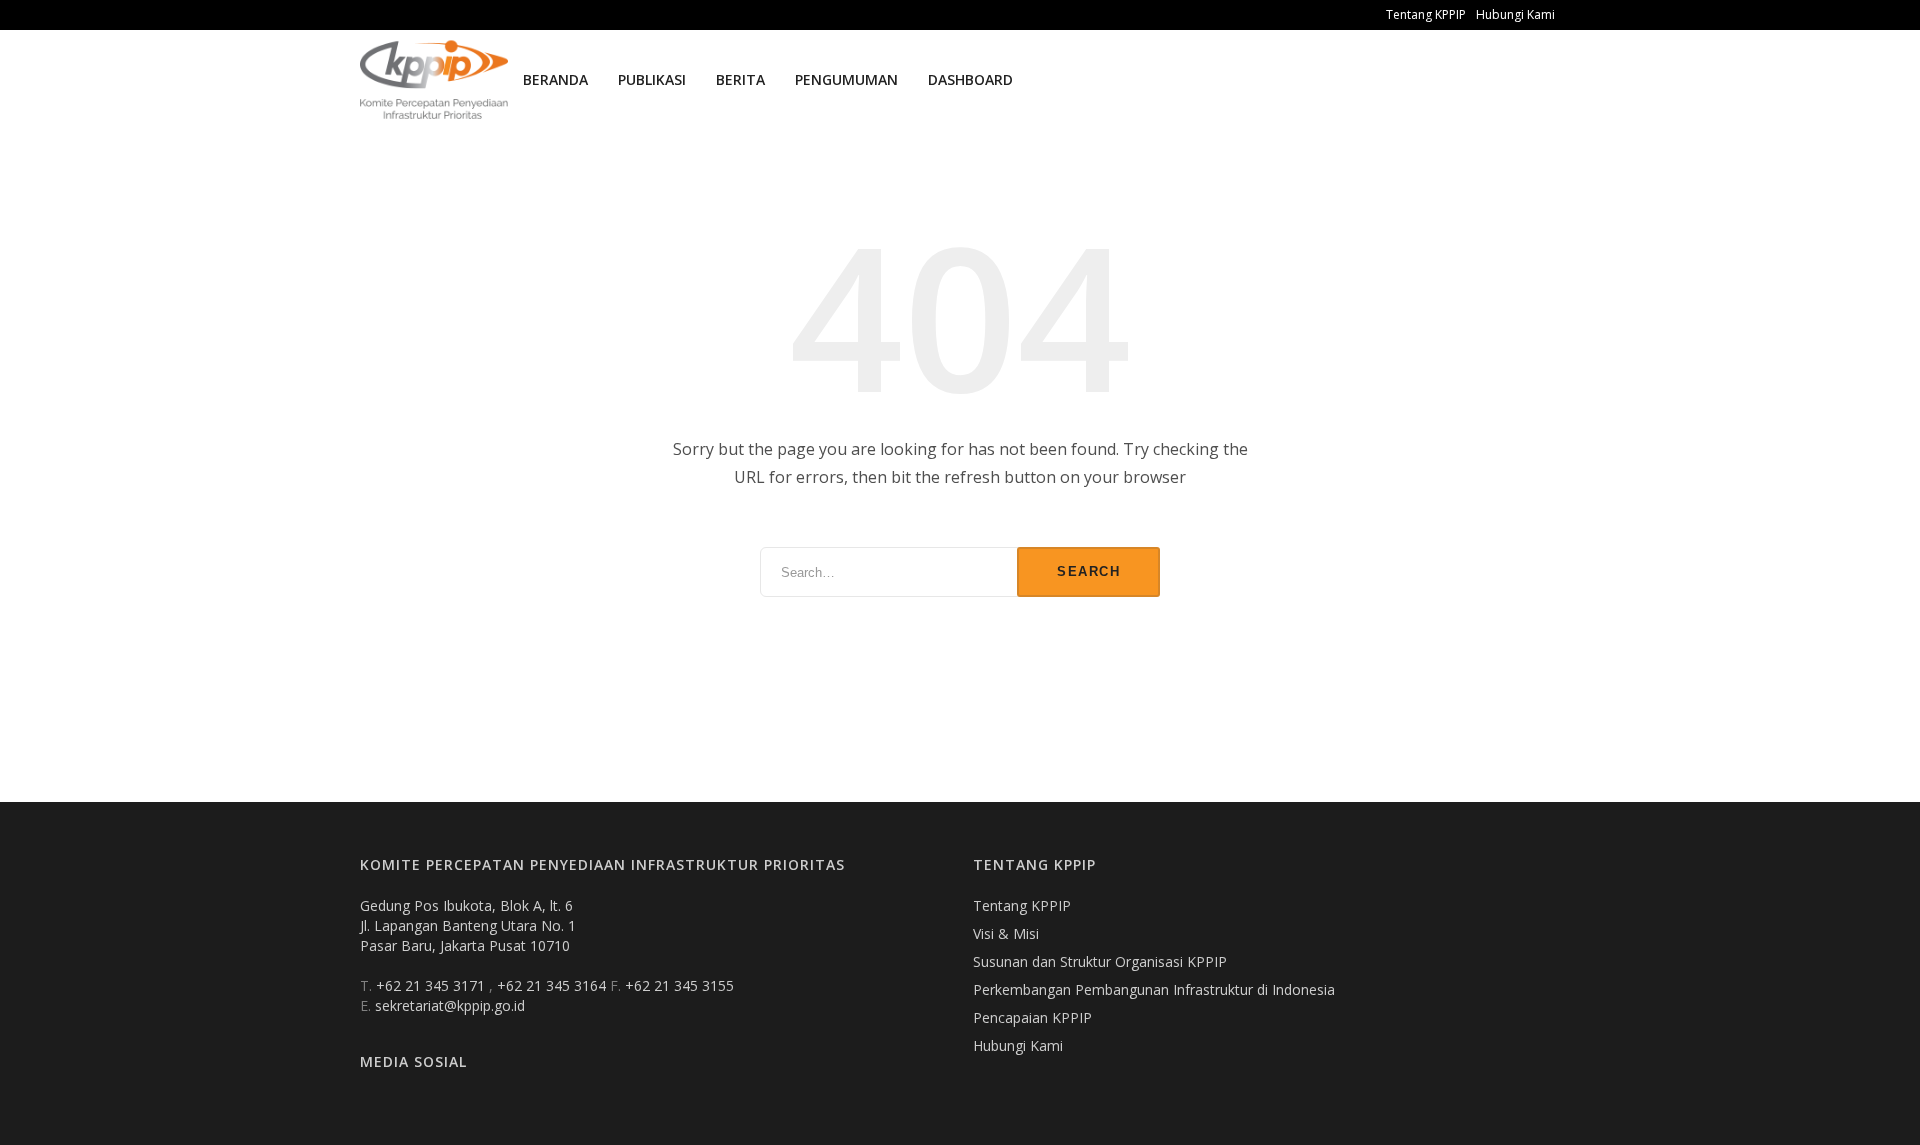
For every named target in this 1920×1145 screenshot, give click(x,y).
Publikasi (652, 79)
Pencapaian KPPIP (1032, 1017)
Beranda (555, 79)
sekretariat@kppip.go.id (450, 1005)
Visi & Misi (1006, 933)
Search (1088, 571)
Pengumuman (846, 79)
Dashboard (970, 79)
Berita (740, 79)
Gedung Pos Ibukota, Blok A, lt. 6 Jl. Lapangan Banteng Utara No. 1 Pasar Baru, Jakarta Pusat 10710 (468, 925)
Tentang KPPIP (1426, 14)
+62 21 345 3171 (432, 985)
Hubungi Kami (1515, 14)
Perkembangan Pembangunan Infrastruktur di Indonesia (1154, 989)
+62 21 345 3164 (553, 985)
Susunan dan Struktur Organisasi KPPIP (1100, 961)
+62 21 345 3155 (679, 985)
